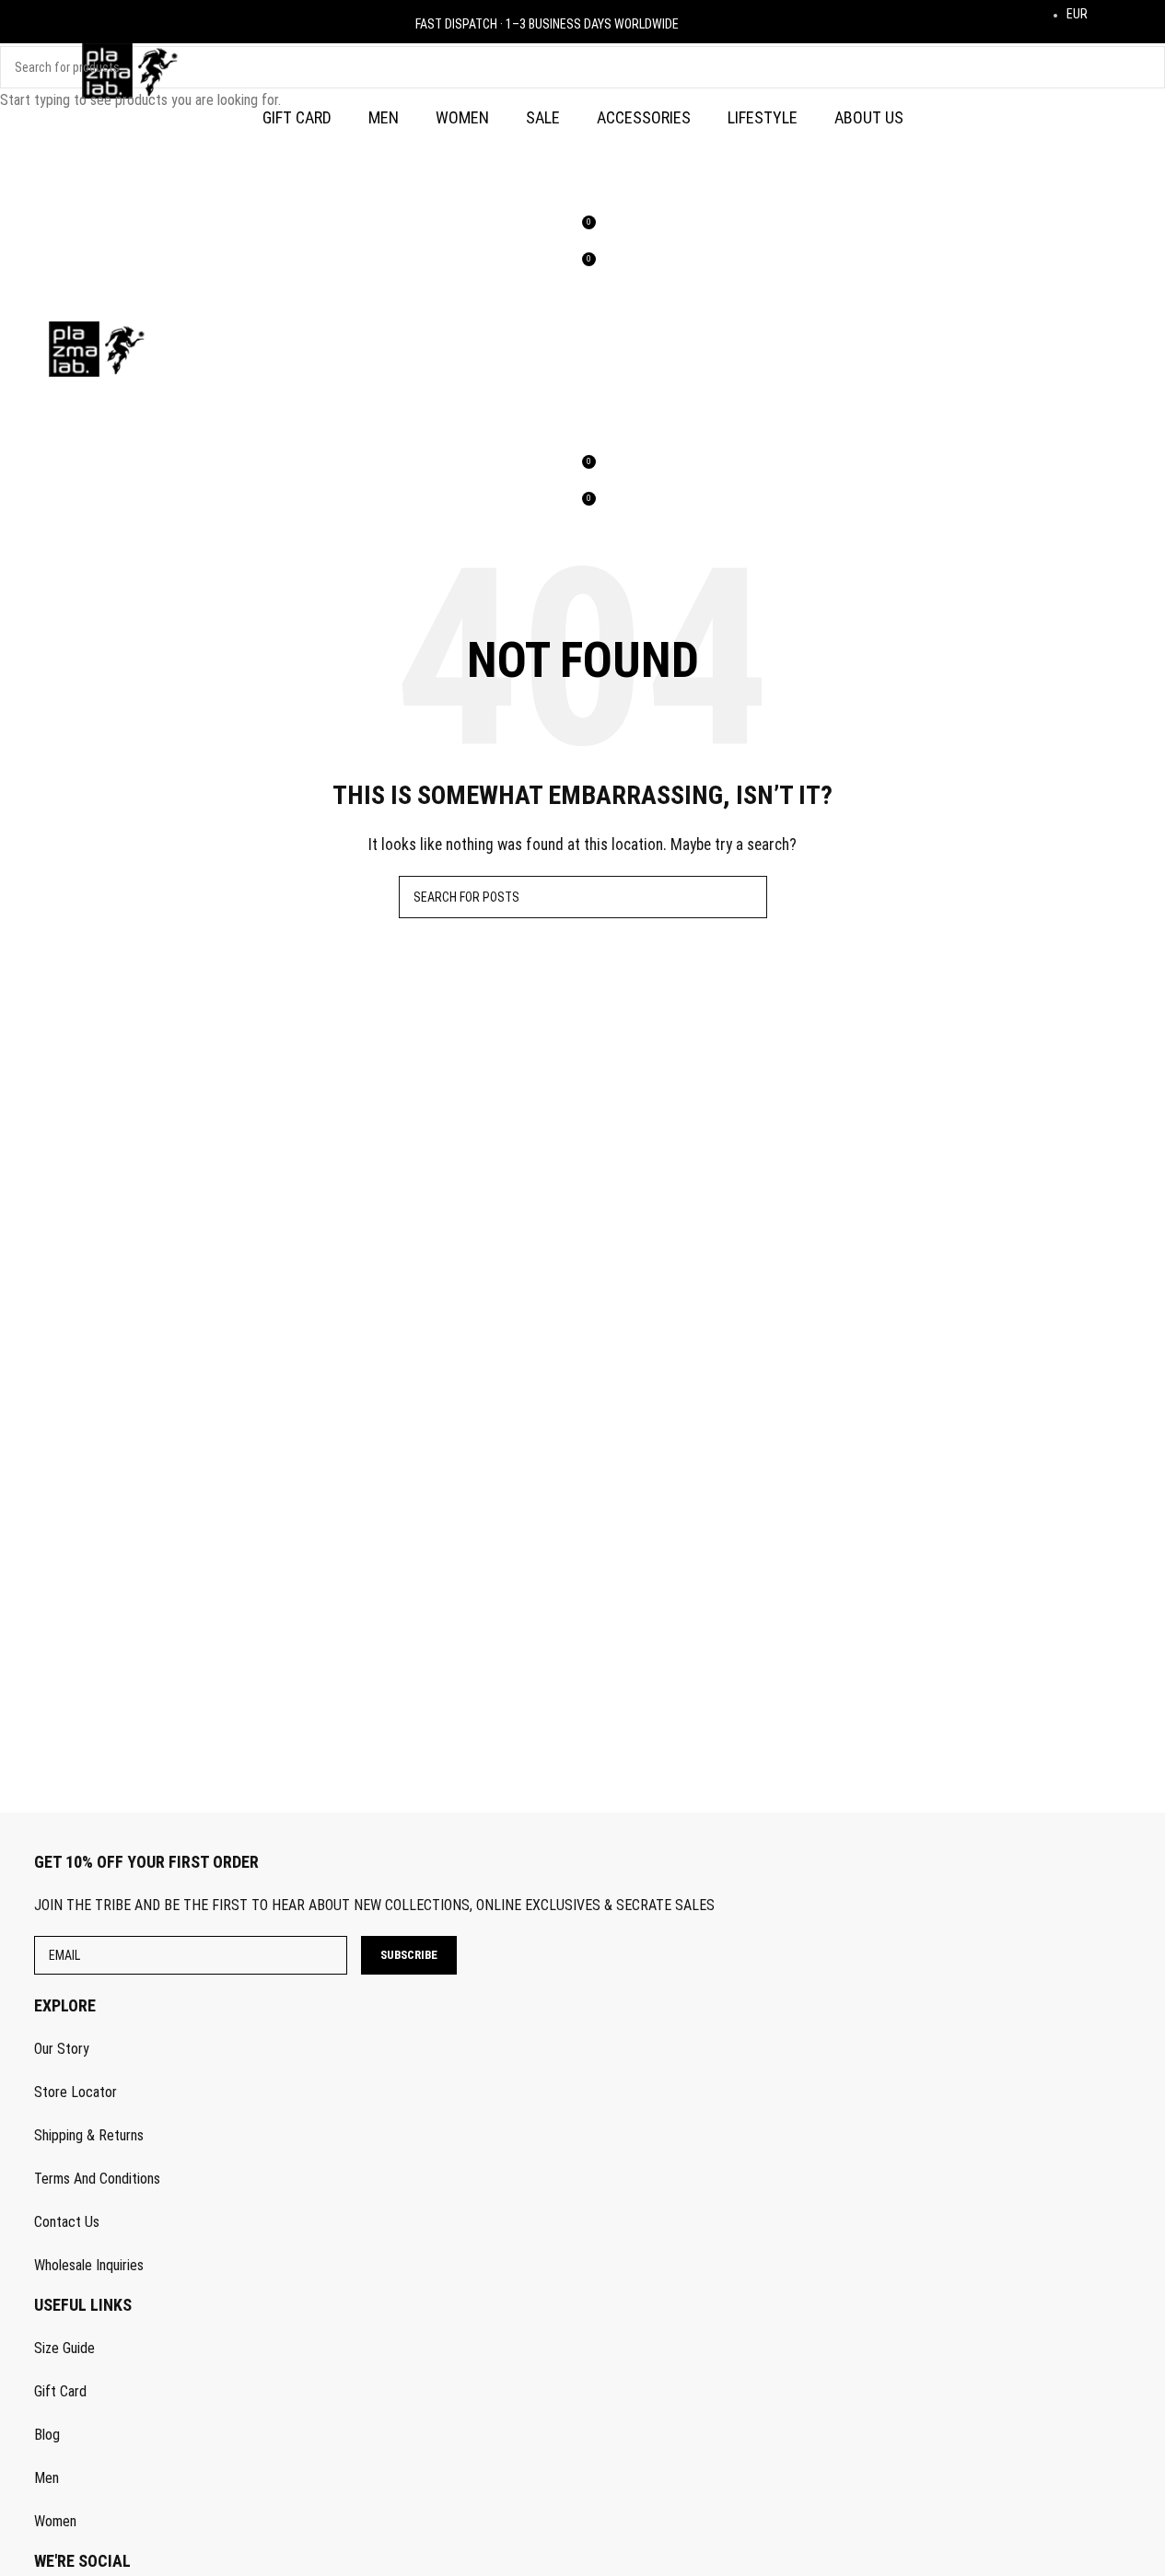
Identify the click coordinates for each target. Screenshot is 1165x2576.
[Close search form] (23, 23)
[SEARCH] (1144, 67)
